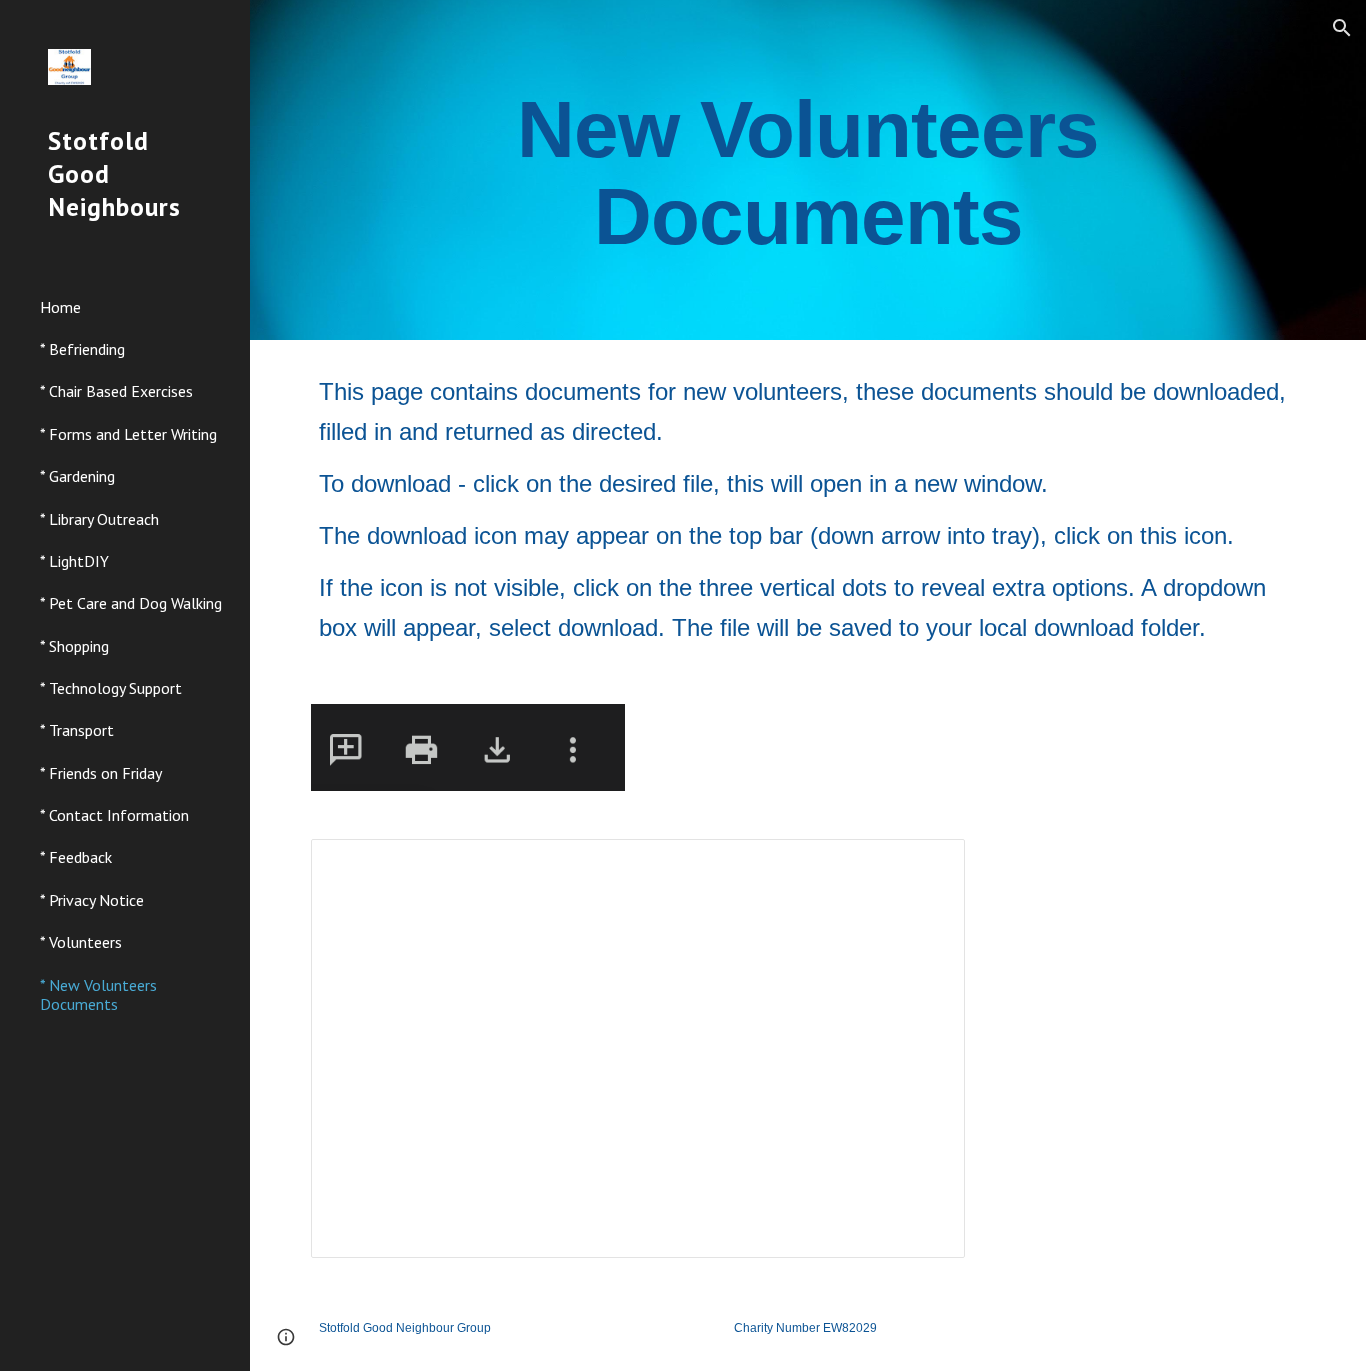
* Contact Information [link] (114, 815)
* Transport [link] (77, 730)
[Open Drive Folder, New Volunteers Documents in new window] (927, 865)
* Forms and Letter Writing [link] (128, 434)
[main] (808, 170)
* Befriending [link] (82, 349)
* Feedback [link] (76, 857)
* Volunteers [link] (81, 942)
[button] (1342, 28)
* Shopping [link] (74, 646)
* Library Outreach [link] (99, 519)
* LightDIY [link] (74, 561)
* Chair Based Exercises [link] (116, 391)
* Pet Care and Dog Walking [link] (131, 603)
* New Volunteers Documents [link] (98, 994)
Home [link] (60, 307)
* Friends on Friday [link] (101, 773)
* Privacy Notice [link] (92, 900)
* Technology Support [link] (111, 688)
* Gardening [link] (77, 476)
